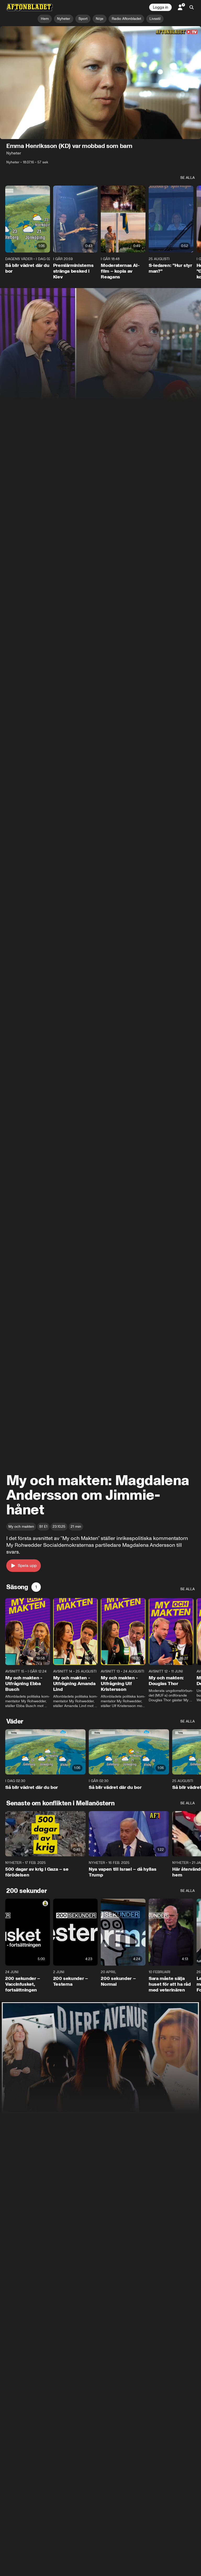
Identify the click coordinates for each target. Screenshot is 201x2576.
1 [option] (36, 1587)
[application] (100, 83)
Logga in (160, 7)
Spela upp (27, 1565)
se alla (188, 178)
